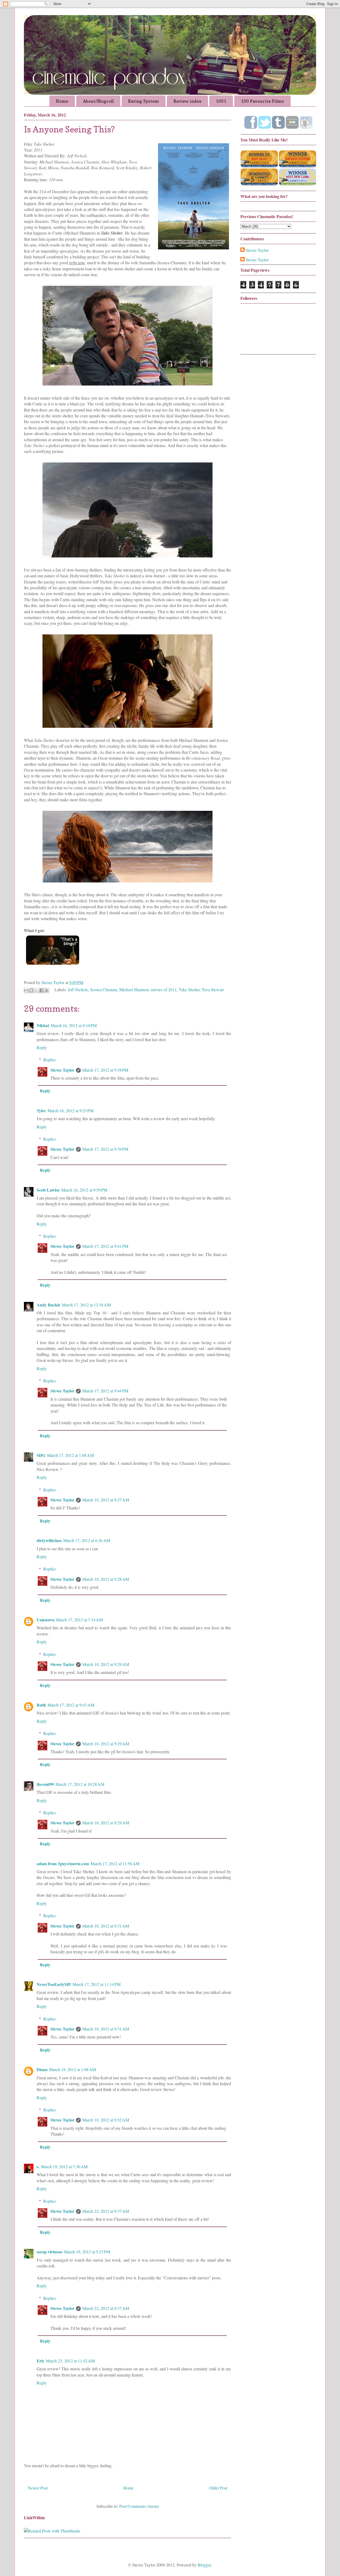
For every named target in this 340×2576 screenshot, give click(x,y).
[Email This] (26, 990)
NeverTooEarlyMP (54, 1984)
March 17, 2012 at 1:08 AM (70, 1455)
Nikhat (43, 1025)
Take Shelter (189, 990)
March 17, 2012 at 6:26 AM (87, 1540)
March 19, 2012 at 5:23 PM (87, 2252)
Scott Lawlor (48, 1190)
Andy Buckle (48, 1305)
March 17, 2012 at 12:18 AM (86, 1305)
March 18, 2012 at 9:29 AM (106, 1664)
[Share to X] (36, 990)
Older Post (218, 2488)
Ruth (41, 1705)
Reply (42, 1047)
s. (38, 2166)
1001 (221, 101)
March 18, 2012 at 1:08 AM (73, 2069)
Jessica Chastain (104, 990)
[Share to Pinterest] (46, 990)
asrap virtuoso (50, 2252)
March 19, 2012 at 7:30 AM (64, 2166)
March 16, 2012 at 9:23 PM (71, 1111)
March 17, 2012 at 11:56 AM (115, 1863)
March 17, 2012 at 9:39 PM (105, 1149)
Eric (41, 2361)
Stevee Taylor (62, 1070)
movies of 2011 (164, 990)
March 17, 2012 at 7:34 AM (79, 1620)
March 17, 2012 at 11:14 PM (97, 1984)
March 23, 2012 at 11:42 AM (70, 2361)
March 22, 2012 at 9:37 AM (106, 2211)
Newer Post (38, 2488)
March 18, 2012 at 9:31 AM (106, 1926)
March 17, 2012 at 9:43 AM (71, 1705)
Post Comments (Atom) (139, 2506)
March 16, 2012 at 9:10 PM (74, 1025)
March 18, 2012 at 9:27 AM (106, 1500)
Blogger (204, 2565)
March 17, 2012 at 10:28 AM (80, 1784)
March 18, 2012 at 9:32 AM (106, 2120)
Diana (42, 2069)
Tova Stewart (213, 990)
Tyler (41, 1111)
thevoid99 (45, 1784)
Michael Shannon (134, 990)
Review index (187, 101)
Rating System (143, 101)
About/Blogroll (98, 101)
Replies (50, 1060)
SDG (41, 1455)
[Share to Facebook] (41, 990)
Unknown (46, 1620)
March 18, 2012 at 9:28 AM (106, 1579)
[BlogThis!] (31, 990)
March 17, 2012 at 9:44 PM (105, 1391)
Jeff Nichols (78, 990)
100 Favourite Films (262, 101)
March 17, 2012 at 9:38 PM (105, 1070)
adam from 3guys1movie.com (63, 1863)
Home (62, 101)
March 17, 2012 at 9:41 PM (105, 1246)
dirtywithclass (49, 1540)
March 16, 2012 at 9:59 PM (84, 1190)
